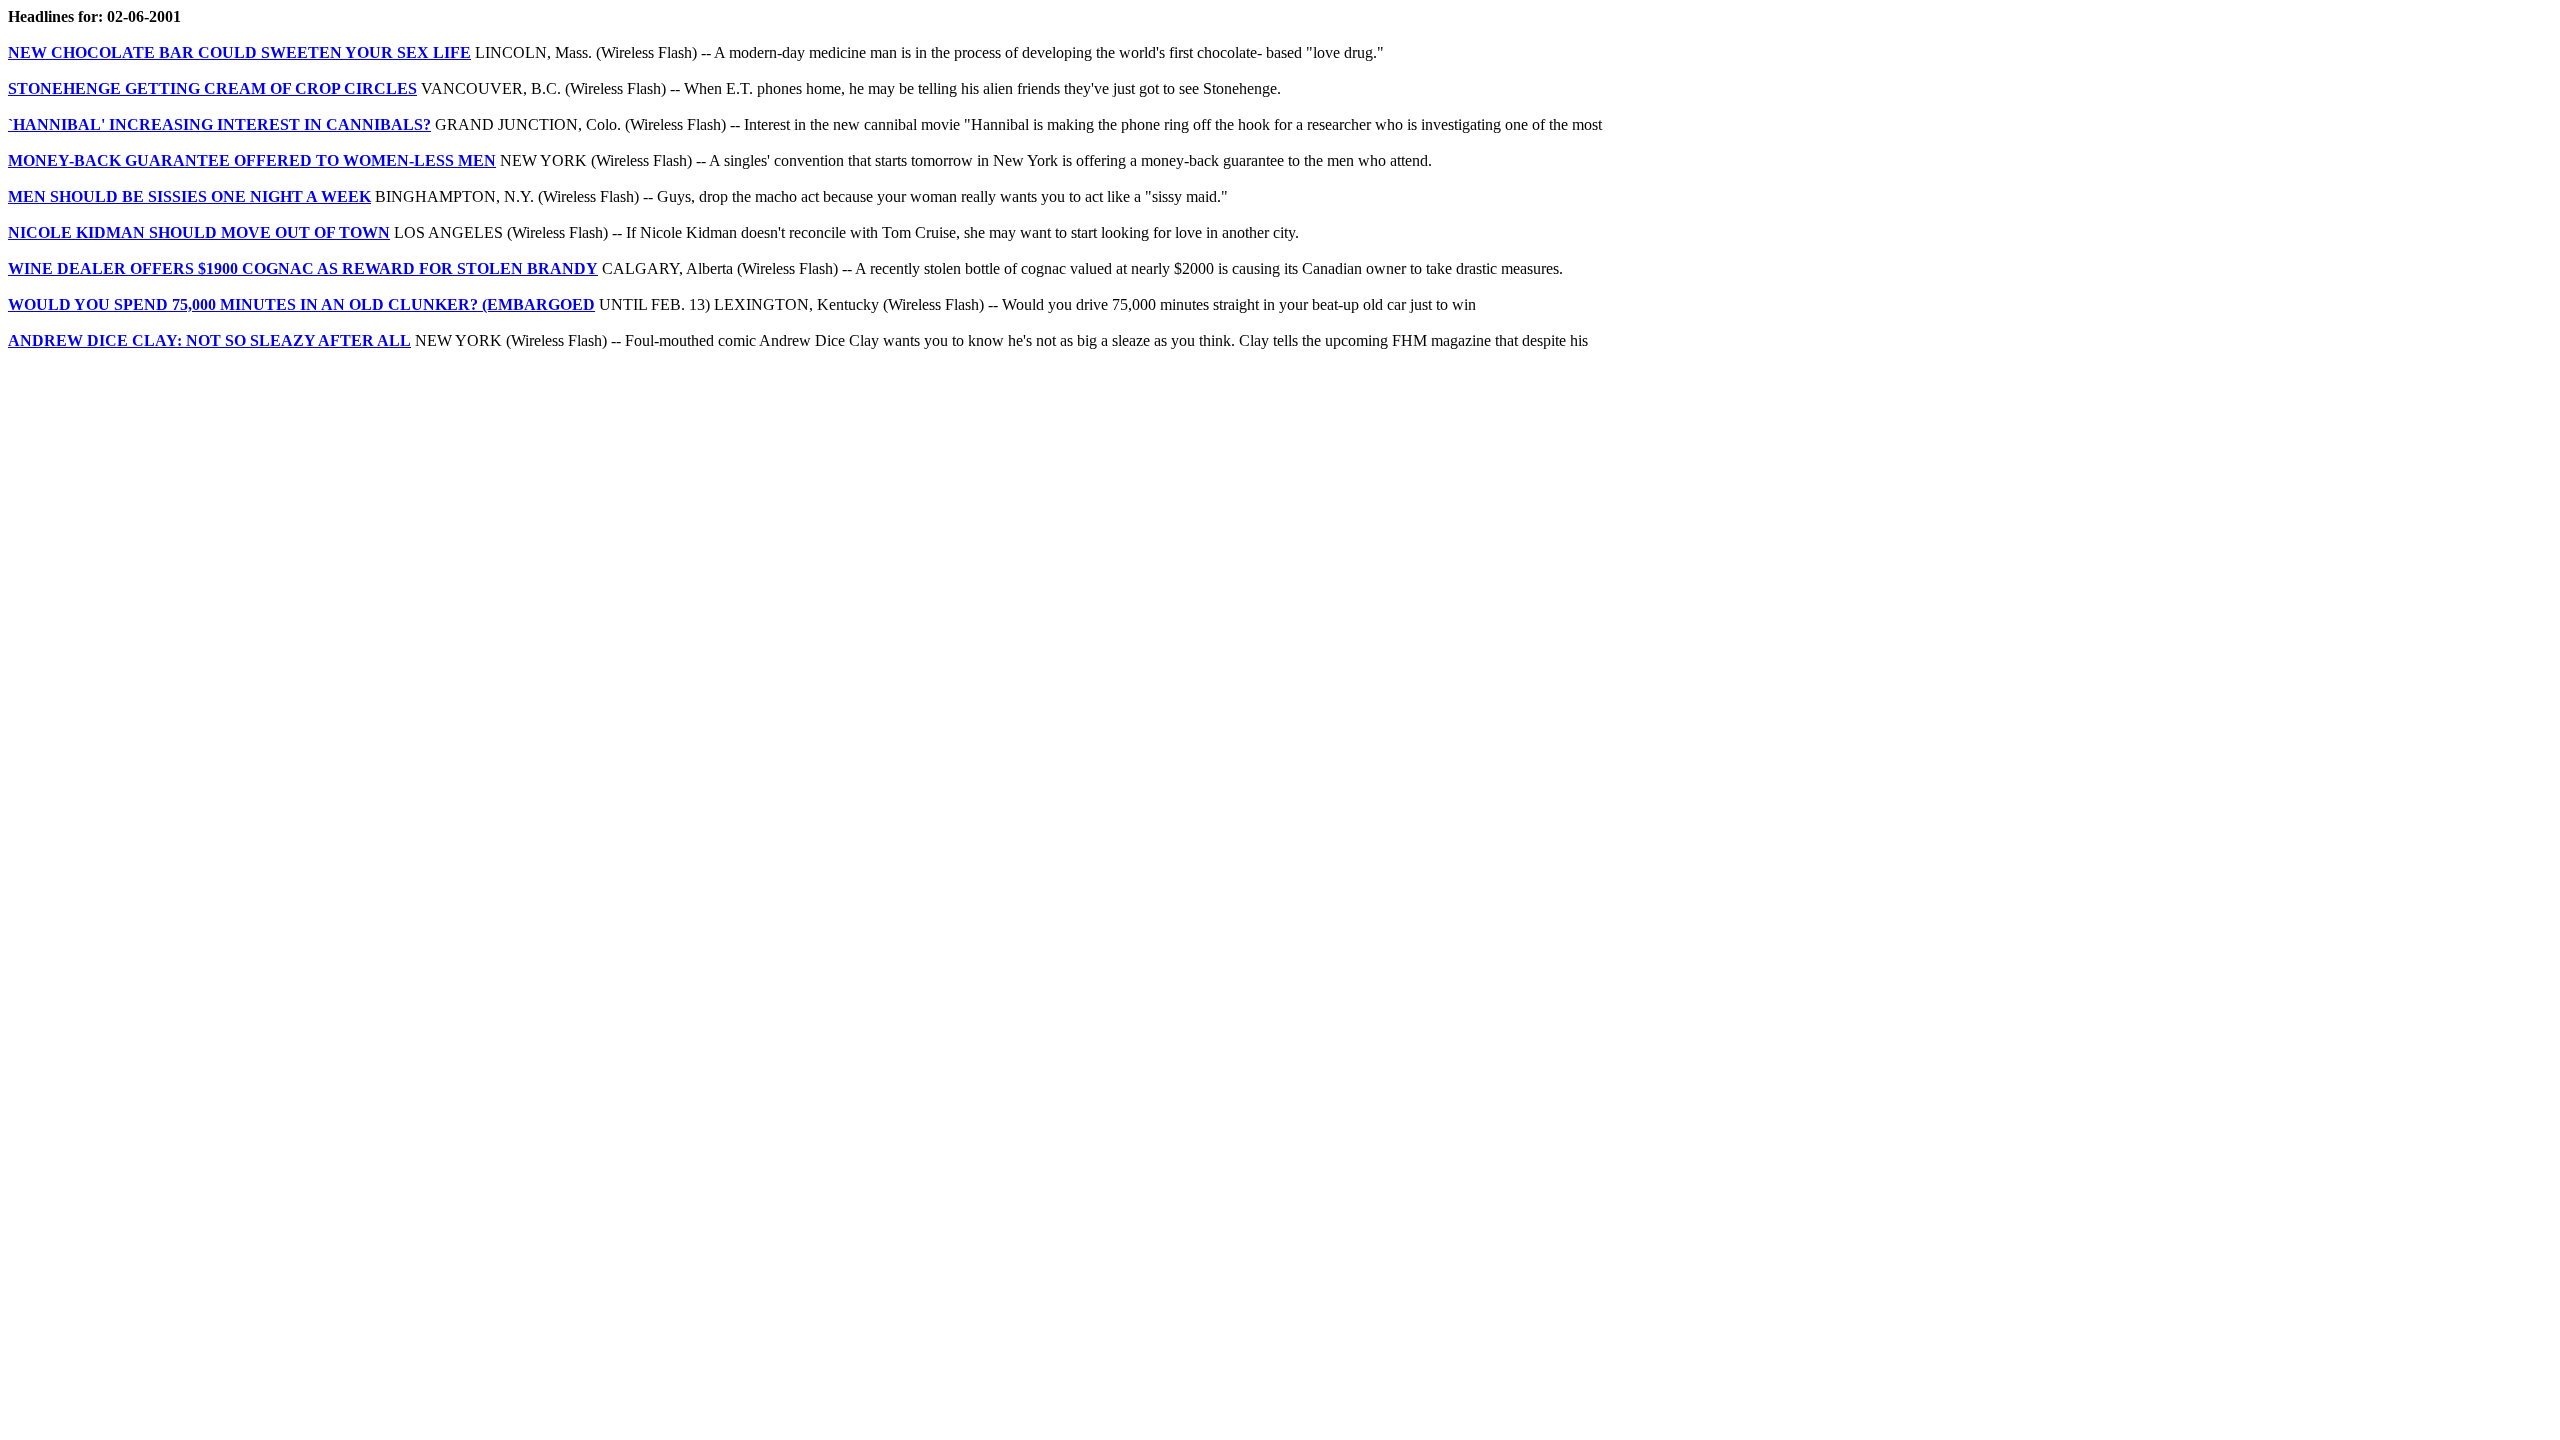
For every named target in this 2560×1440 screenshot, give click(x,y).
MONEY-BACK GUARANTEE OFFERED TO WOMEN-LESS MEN (252, 160)
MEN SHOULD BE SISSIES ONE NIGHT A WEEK (189, 196)
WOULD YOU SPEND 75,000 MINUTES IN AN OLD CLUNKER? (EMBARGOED (301, 304)
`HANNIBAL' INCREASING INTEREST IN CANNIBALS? (219, 124)
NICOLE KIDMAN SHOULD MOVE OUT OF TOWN (199, 232)
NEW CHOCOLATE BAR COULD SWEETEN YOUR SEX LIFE (239, 52)
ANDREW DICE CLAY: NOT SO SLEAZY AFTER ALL (209, 340)
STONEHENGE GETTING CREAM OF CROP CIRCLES (212, 88)
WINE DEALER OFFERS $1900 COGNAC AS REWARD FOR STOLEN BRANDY (303, 268)
